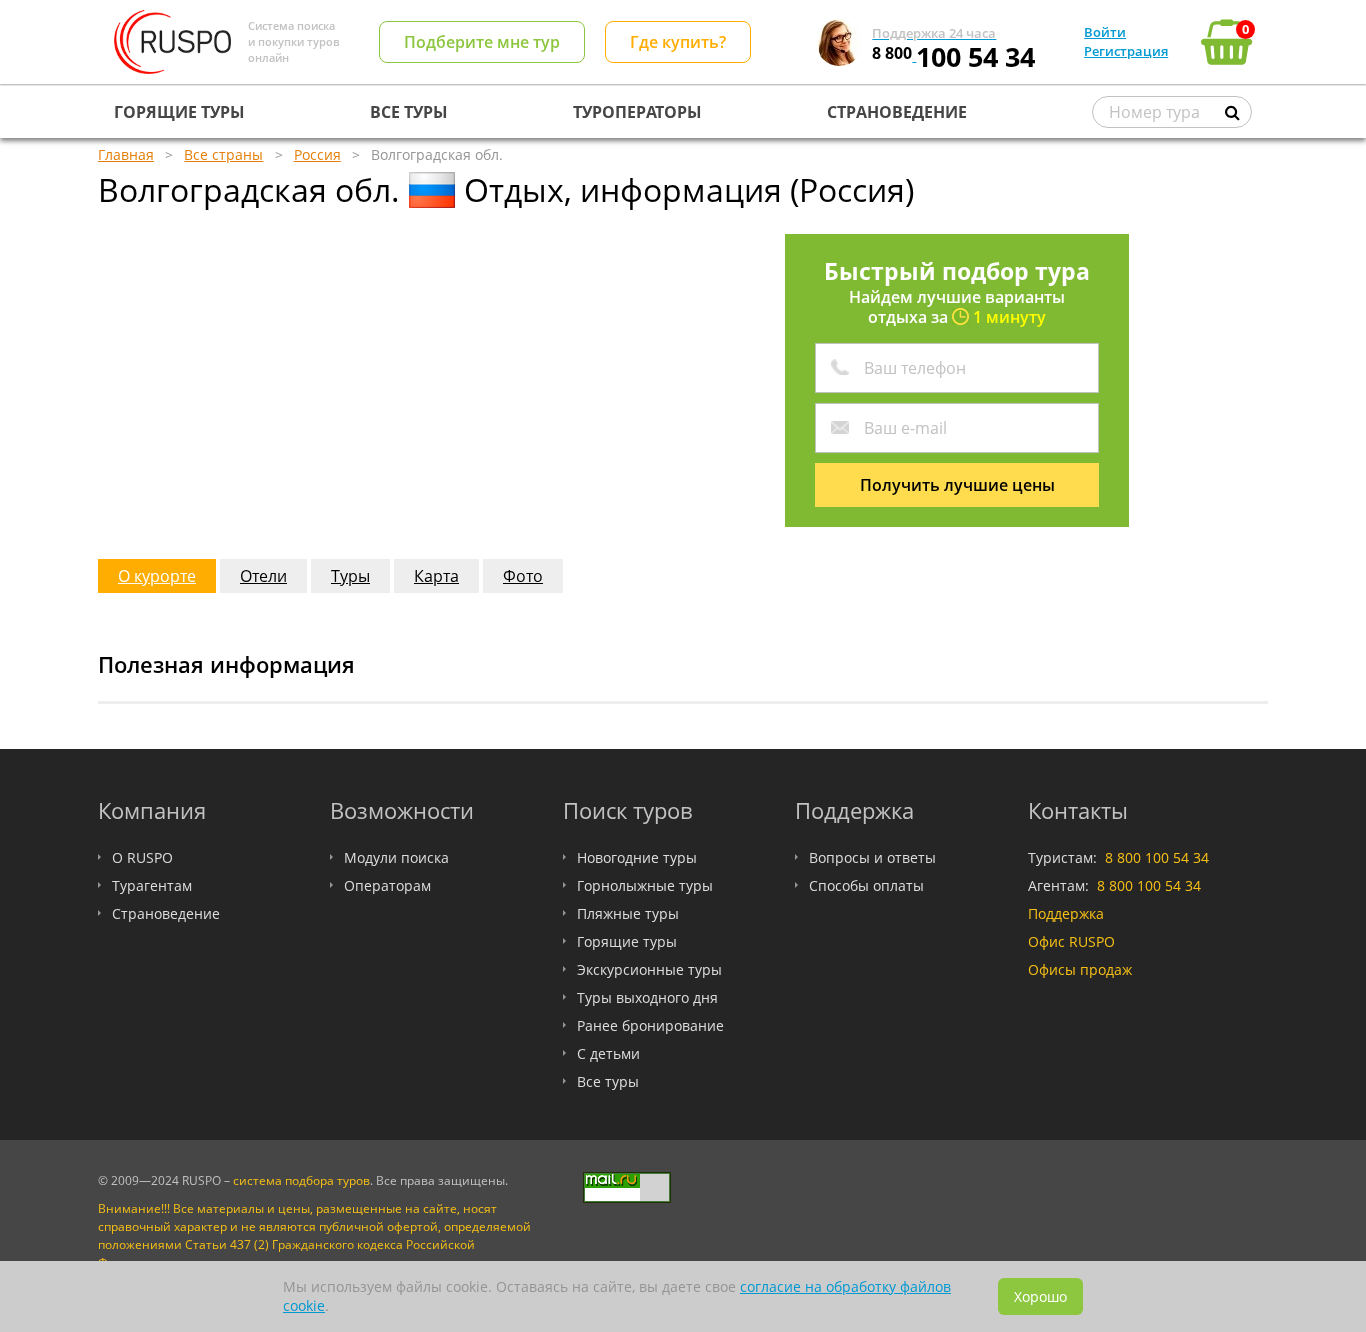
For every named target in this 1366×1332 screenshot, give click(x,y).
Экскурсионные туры (649, 969)
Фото (523, 576)
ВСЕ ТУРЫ (409, 112)
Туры (350, 576)
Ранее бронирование (650, 1025)
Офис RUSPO (1071, 941)
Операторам (387, 885)
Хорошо (1040, 1296)
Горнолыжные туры (645, 885)
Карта (436, 576)
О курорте (157, 576)
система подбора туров (301, 1180)
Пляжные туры (628, 913)
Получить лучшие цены (957, 485)
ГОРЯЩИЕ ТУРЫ (179, 112)
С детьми (608, 1053)
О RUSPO (142, 857)
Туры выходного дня (647, 997)
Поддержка (1066, 913)
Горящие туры (627, 941)
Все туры (608, 1081)
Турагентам (152, 885)
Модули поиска (396, 857)
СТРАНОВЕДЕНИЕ (897, 112)
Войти (1105, 32)
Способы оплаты (866, 885)
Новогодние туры (637, 857)
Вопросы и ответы (872, 857)
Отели (263, 576)
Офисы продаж (1080, 969)
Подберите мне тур (482, 42)
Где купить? (678, 42)
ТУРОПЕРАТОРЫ (637, 112)
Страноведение (166, 913)
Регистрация (1126, 51)
